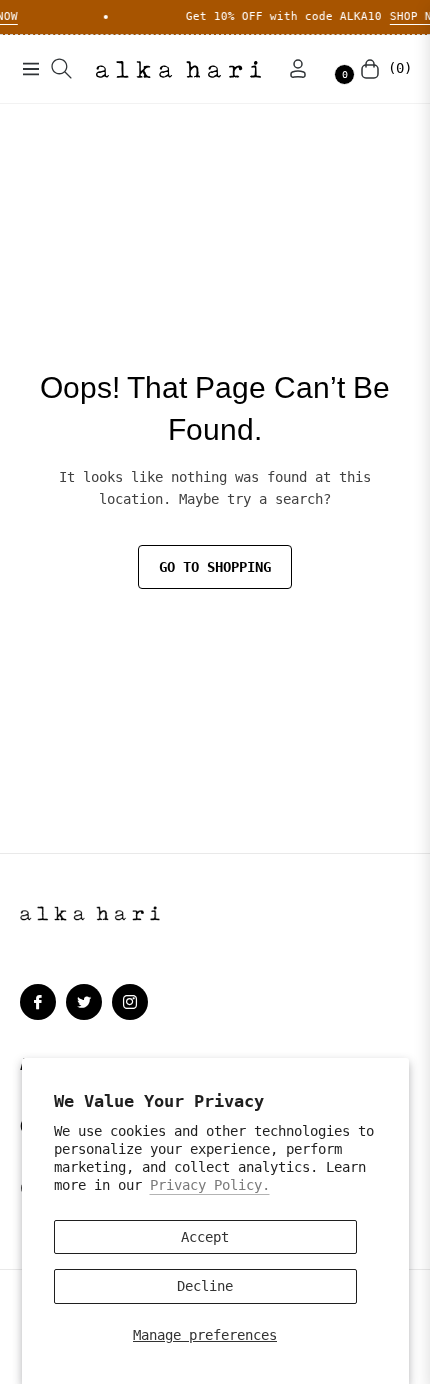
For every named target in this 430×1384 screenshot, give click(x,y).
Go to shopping (215, 567)
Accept (205, 1237)
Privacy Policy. (210, 1185)
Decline (205, 1286)
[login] (290, 68)
